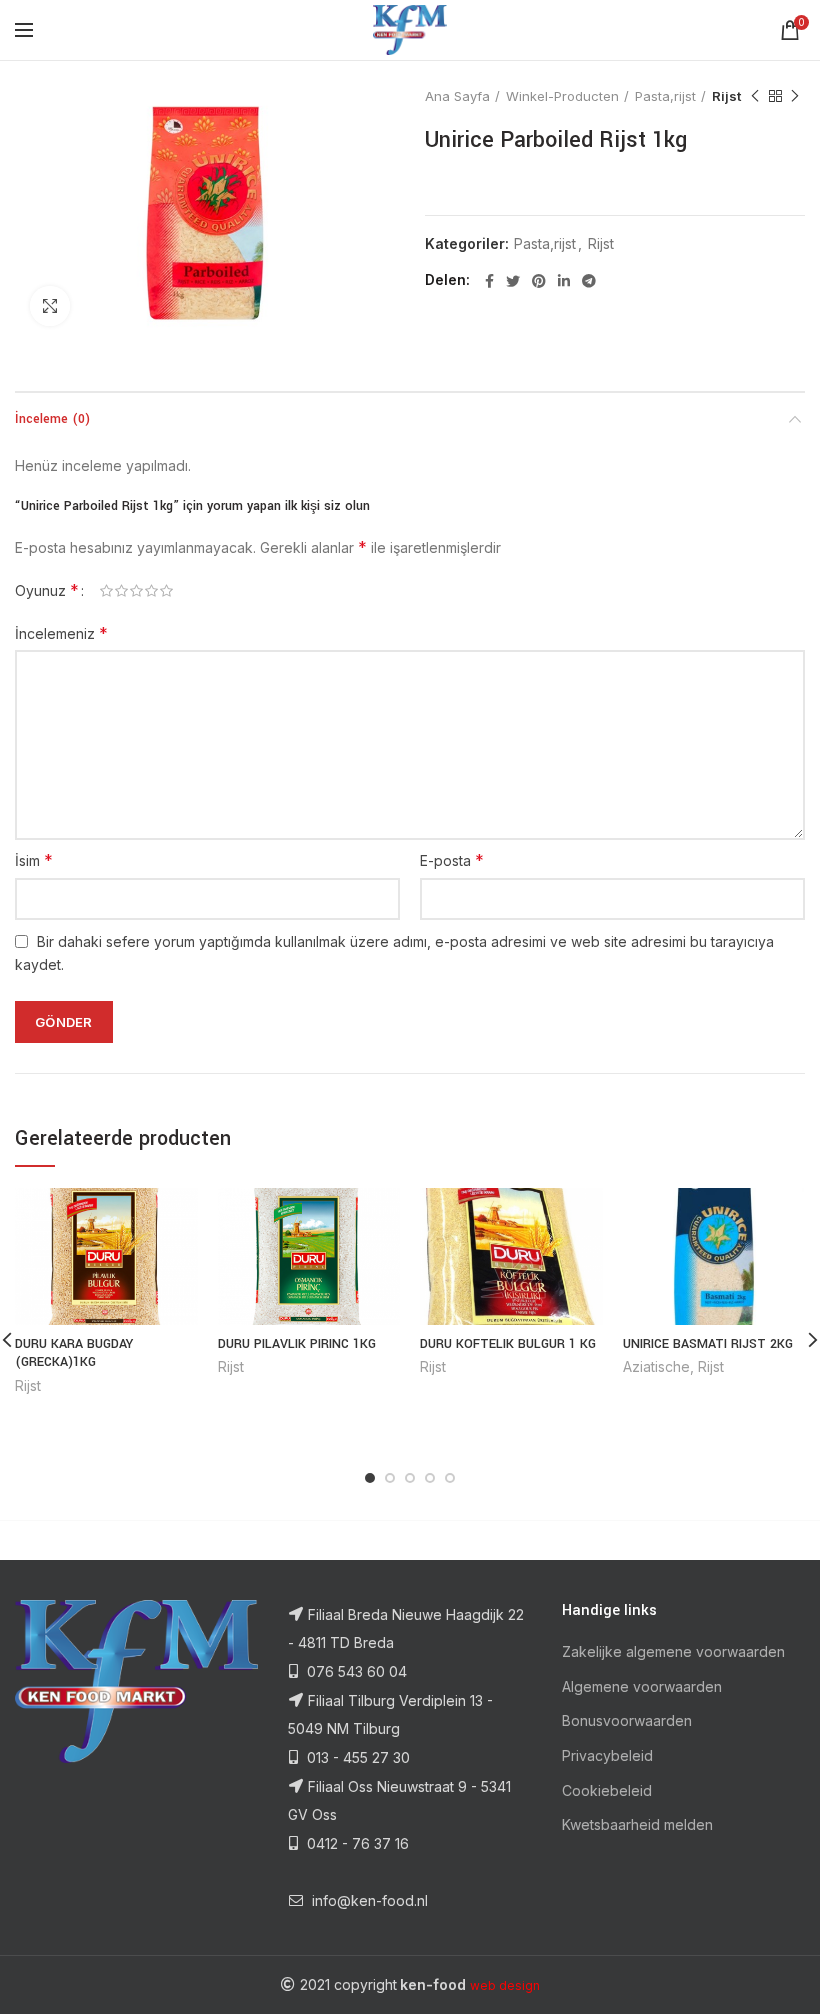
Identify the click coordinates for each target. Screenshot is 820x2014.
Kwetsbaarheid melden (637, 1824)
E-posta (452, 860)
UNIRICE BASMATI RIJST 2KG (708, 1344)
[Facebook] (489, 281)
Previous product (755, 96)
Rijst (726, 96)
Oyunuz (47, 590)
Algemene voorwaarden (642, 1686)
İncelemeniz (61, 633)
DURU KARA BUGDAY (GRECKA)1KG (74, 1353)
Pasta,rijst (665, 96)
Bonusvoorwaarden (627, 1720)
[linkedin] (564, 281)
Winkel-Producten (562, 96)
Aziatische (656, 1366)
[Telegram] (589, 281)
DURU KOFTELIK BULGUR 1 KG (508, 1344)
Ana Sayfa (457, 96)
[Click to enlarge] (50, 306)
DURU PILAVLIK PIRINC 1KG (297, 1344)
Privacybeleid (607, 1755)
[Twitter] (513, 281)
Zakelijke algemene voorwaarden (673, 1651)
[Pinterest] (539, 281)
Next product (795, 96)
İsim (34, 860)
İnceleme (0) (52, 419)
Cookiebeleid (607, 1790)
